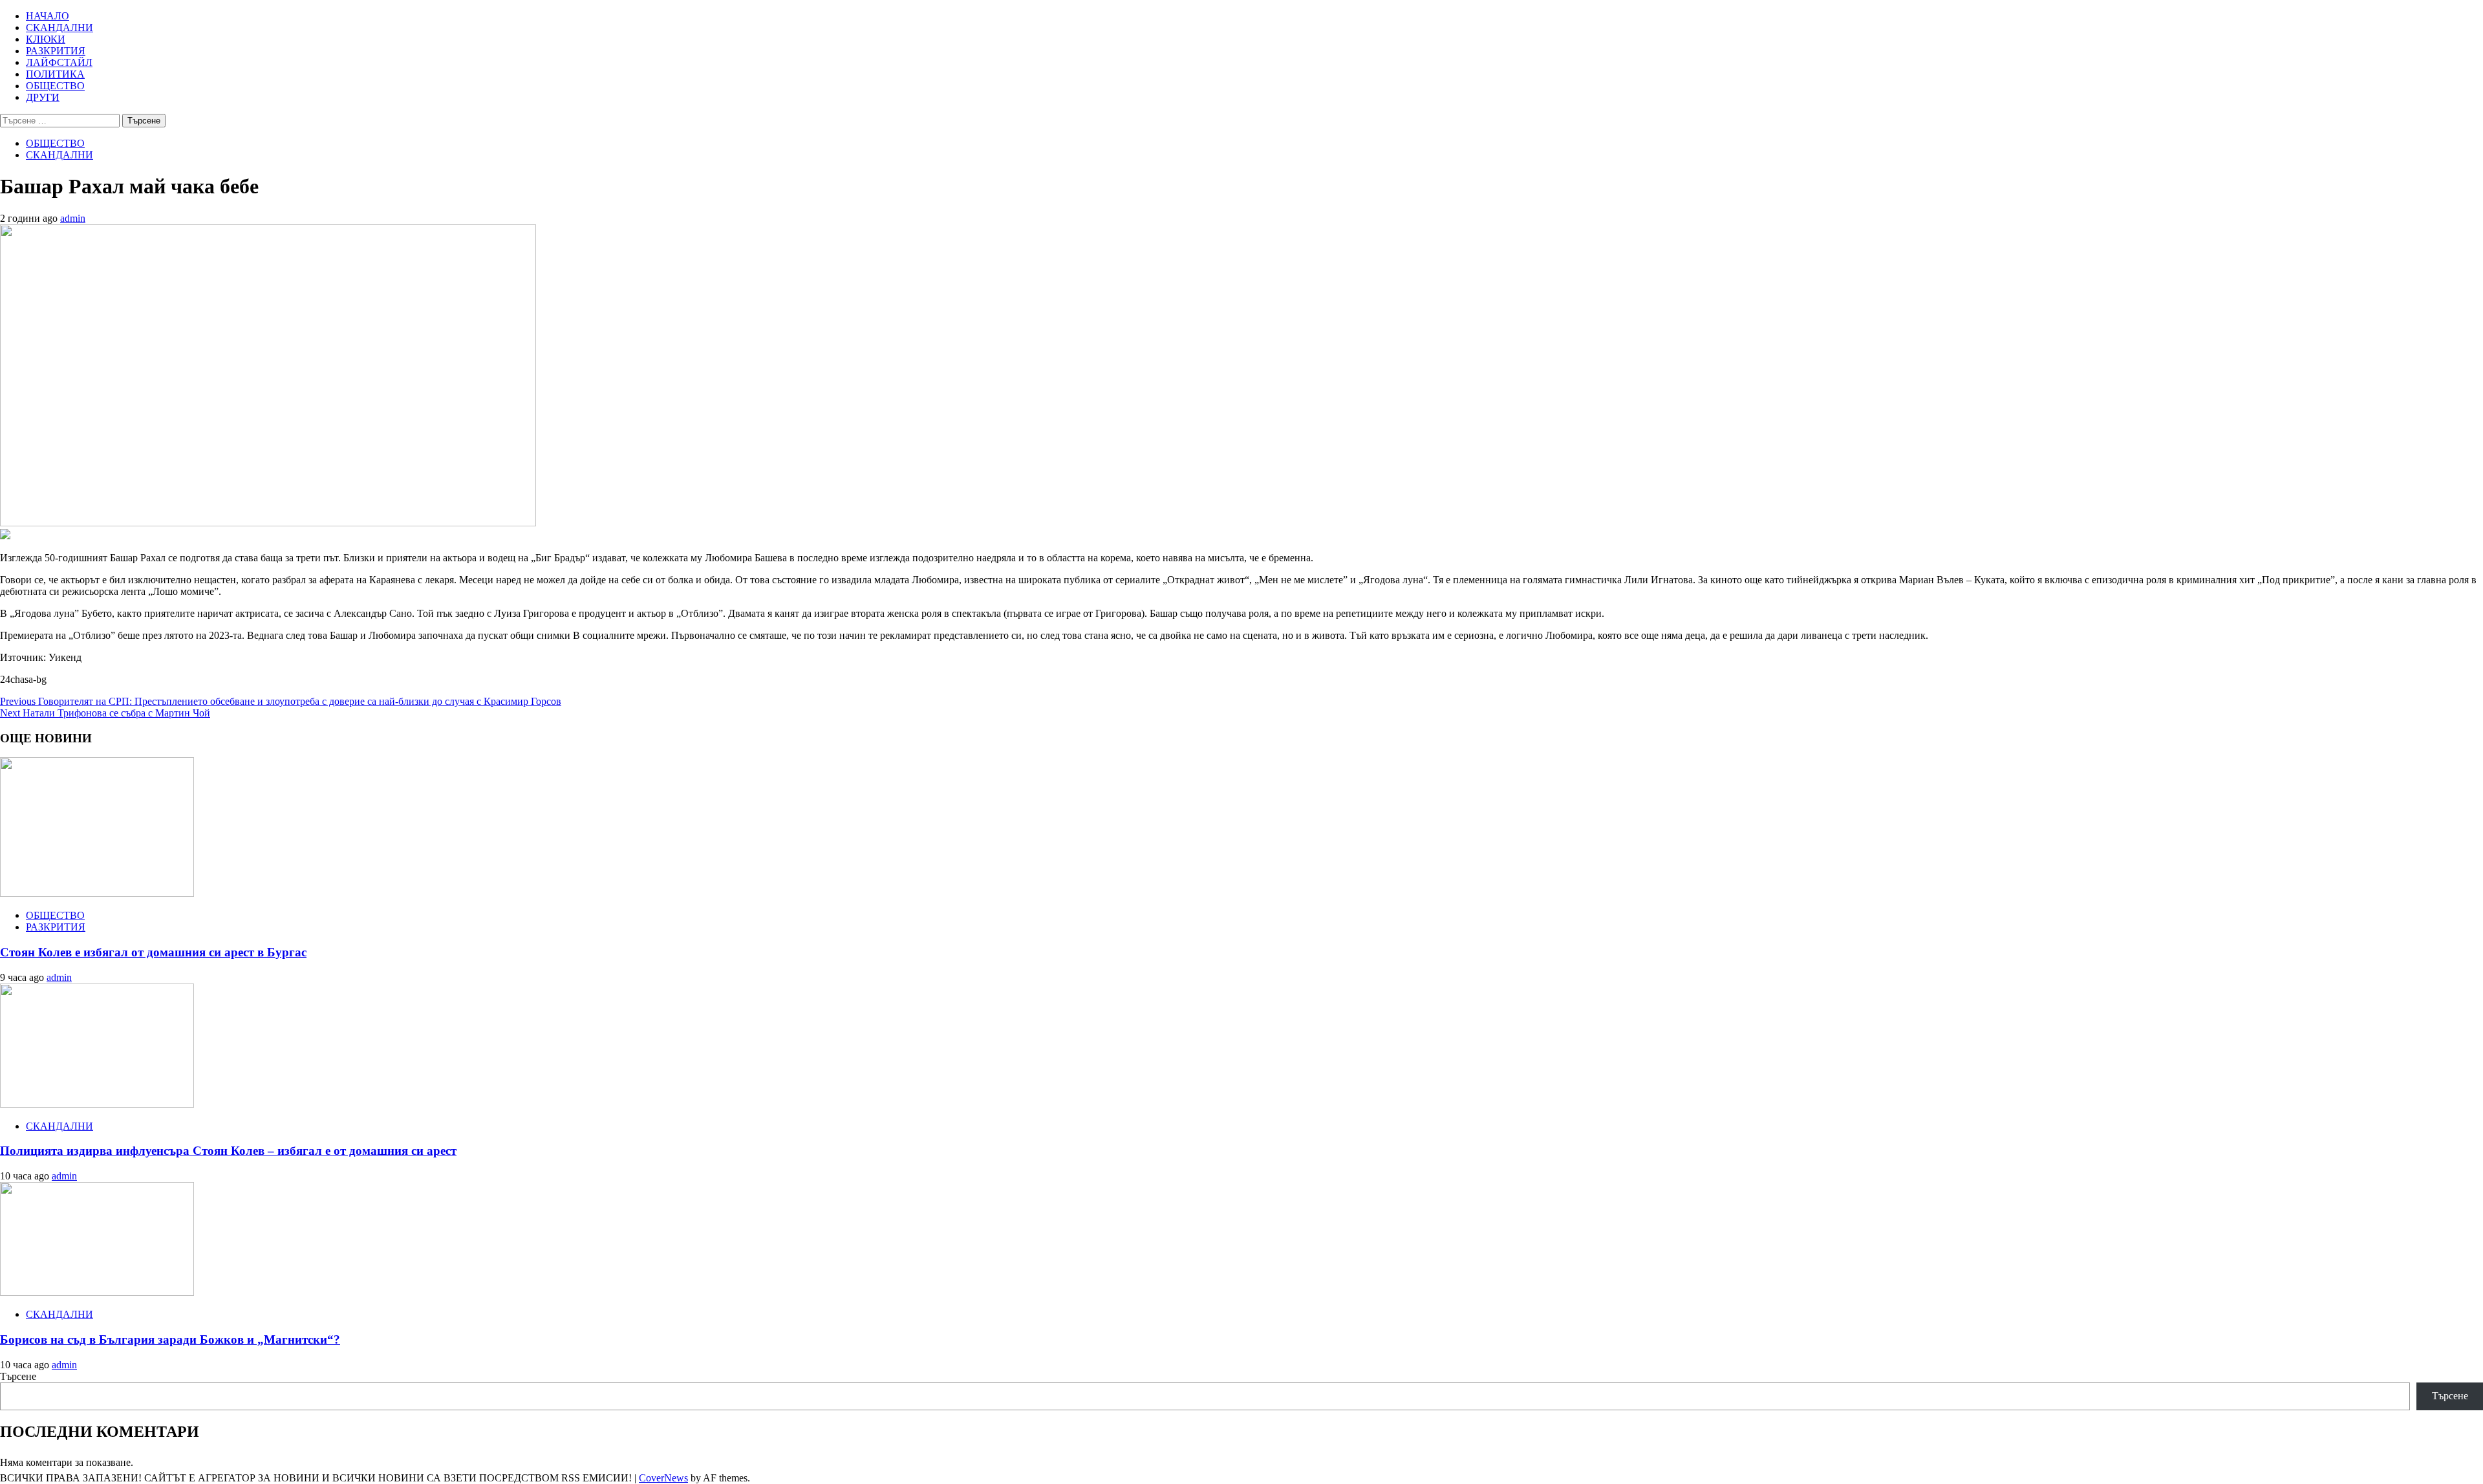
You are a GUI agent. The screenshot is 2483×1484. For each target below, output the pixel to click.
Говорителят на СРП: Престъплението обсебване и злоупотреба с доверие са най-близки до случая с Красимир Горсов (281, 701)
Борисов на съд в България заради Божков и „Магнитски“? (170, 1339)
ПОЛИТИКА (55, 74)
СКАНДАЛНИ (59, 27)
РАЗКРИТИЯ (56, 51)
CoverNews (663, 1478)
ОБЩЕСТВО (55, 86)
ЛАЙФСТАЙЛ (59, 62)
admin (73, 218)
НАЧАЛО (48, 16)
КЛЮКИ (46, 39)
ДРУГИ (43, 97)
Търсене (18, 1376)
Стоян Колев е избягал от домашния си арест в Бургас (153, 952)
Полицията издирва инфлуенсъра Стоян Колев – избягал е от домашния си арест (228, 1151)
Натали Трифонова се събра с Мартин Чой (105, 713)
